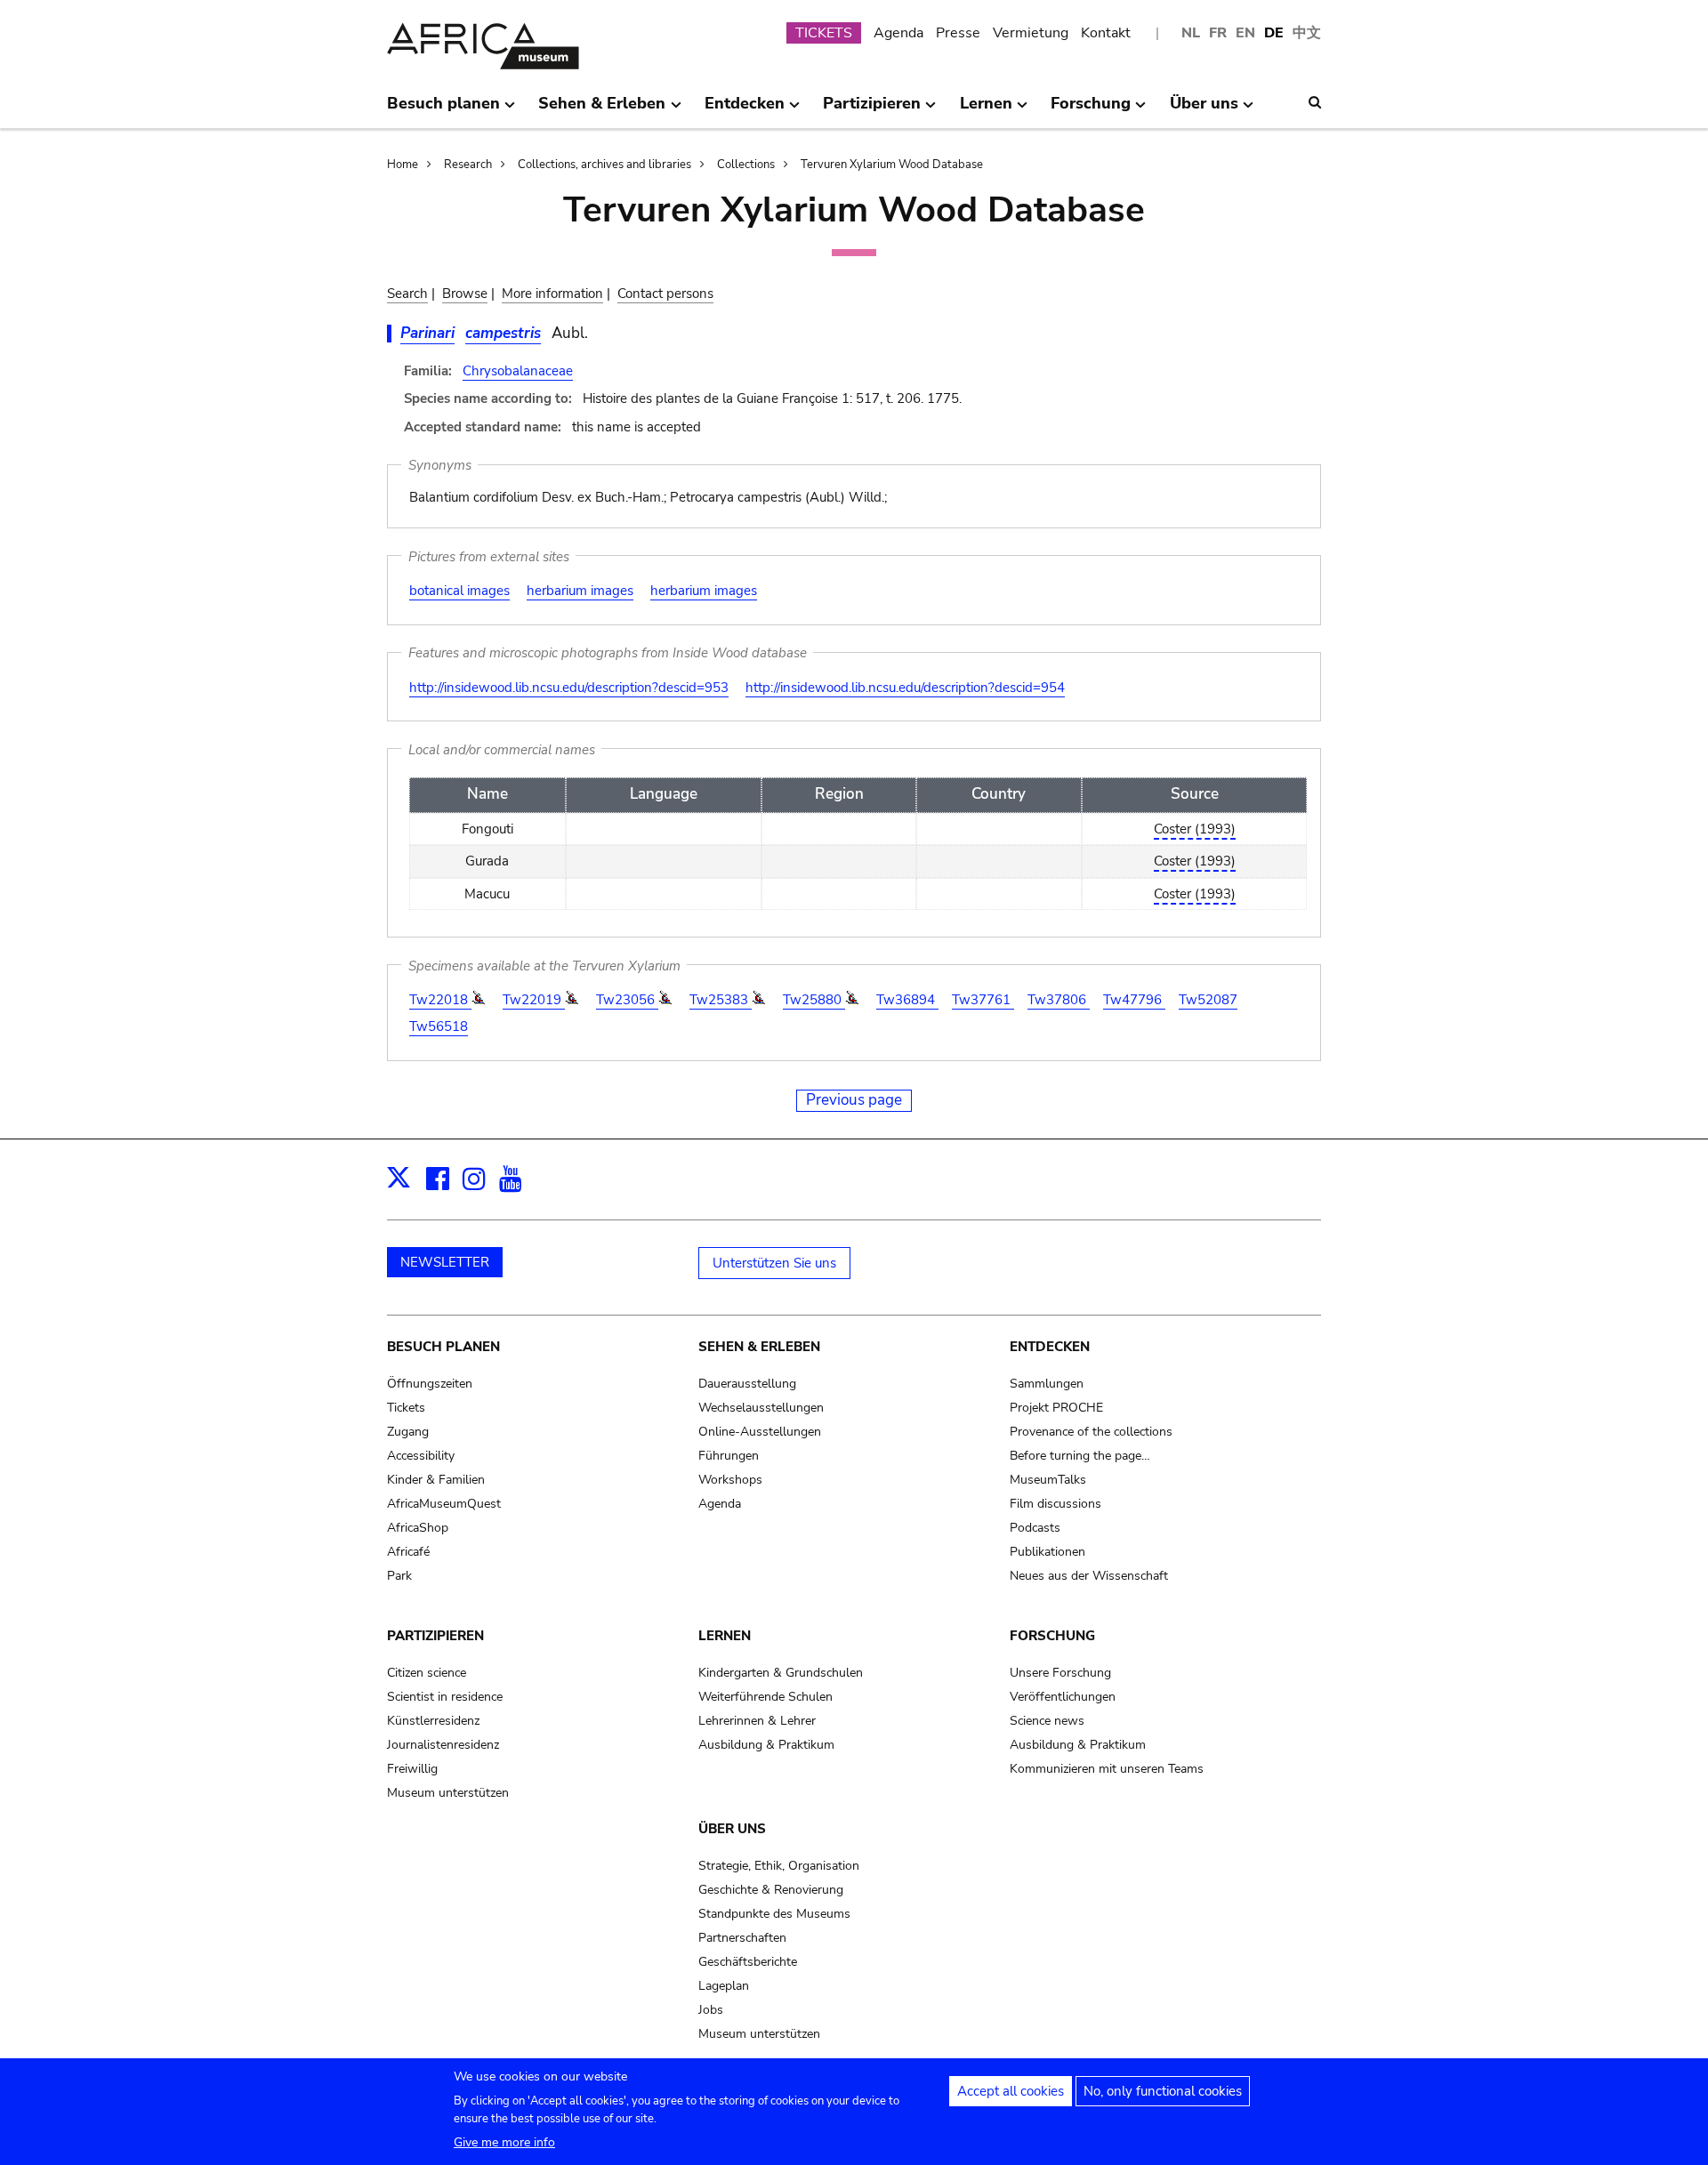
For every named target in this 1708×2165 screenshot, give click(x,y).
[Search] (1315, 102)
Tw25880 (814, 1000)
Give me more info (504, 2142)
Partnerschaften (742, 1938)
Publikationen (1047, 1552)
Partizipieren (435, 1636)
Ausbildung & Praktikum (766, 1745)
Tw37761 (983, 1000)
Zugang (408, 1432)
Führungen (729, 1456)
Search (407, 294)
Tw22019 (534, 1000)
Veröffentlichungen (1063, 1697)
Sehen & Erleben (759, 1347)
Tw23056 (627, 1000)
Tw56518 (439, 1026)
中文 (1307, 33)
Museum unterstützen (448, 1793)
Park (399, 1576)
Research (468, 165)
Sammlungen (1047, 1384)
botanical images (459, 591)
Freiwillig (412, 1769)
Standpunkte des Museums (774, 1914)
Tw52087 (1208, 1000)
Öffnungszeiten (430, 1384)
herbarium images (580, 591)
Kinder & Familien (436, 1480)
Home (403, 165)
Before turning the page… (1080, 1456)
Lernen (725, 1636)
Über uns (732, 1829)
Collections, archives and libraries (604, 165)
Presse (958, 33)
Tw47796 (1134, 1000)
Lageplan (724, 1986)
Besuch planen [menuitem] (443, 110)
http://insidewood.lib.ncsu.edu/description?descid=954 (905, 688)
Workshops (730, 1480)
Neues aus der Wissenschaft (1089, 1576)
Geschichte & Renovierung (771, 1890)
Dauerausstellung (747, 1384)
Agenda (898, 33)
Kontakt (1106, 33)
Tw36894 (907, 1000)
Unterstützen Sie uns (774, 1263)
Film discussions (1055, 1504)
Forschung (1052, 1636)
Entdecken (1050, 1347)
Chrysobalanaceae (518, 371)
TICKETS (824, 33)
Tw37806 (1059, 1000)
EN (1245, 33)
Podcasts (1035, 1528)
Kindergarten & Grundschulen (781, 1673)
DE (1274, 33)
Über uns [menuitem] (1204, 110)
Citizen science (427, 1673)
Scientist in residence (445, 1697)
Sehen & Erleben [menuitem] (602, 110)
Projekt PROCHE (1056, 1408)
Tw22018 (440, 1000)
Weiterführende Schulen (765, 1697)
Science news (1047, 1721)
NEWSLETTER (445, 1262)
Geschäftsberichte (748, 1962)
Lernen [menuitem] (986, 110)
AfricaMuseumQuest (444, 1504)
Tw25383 (721, 1000)
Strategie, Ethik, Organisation (779, 1866)
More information (552, 294)
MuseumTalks (1048, 1480)
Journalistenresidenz (443, 1745)
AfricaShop (418, 1528)
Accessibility (421, 1456)
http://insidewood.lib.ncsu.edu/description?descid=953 (569, 688)
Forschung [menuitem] (1091, 110)
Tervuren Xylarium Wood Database (892, 165)
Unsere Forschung (1060, 1673)
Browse (465, 294)
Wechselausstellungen (761, 1408)
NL (1191, 33)
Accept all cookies (1011, 2091)
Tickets (406, 1408)
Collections (746, 165)
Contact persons (665, 294)
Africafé (408, 1552)
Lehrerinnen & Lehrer (757, 1721)
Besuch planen (443, 1347)
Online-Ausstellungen (760, 1432)
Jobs (711, 2010)
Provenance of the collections (1091, 1432)
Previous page (854, 1100)
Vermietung (1031, 33)
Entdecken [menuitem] (745, 110)
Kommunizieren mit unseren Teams (1107, 1769)
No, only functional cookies (1163, 2091)
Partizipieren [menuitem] (872, 110)
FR (1218, 33)
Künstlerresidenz (433, 1721)
